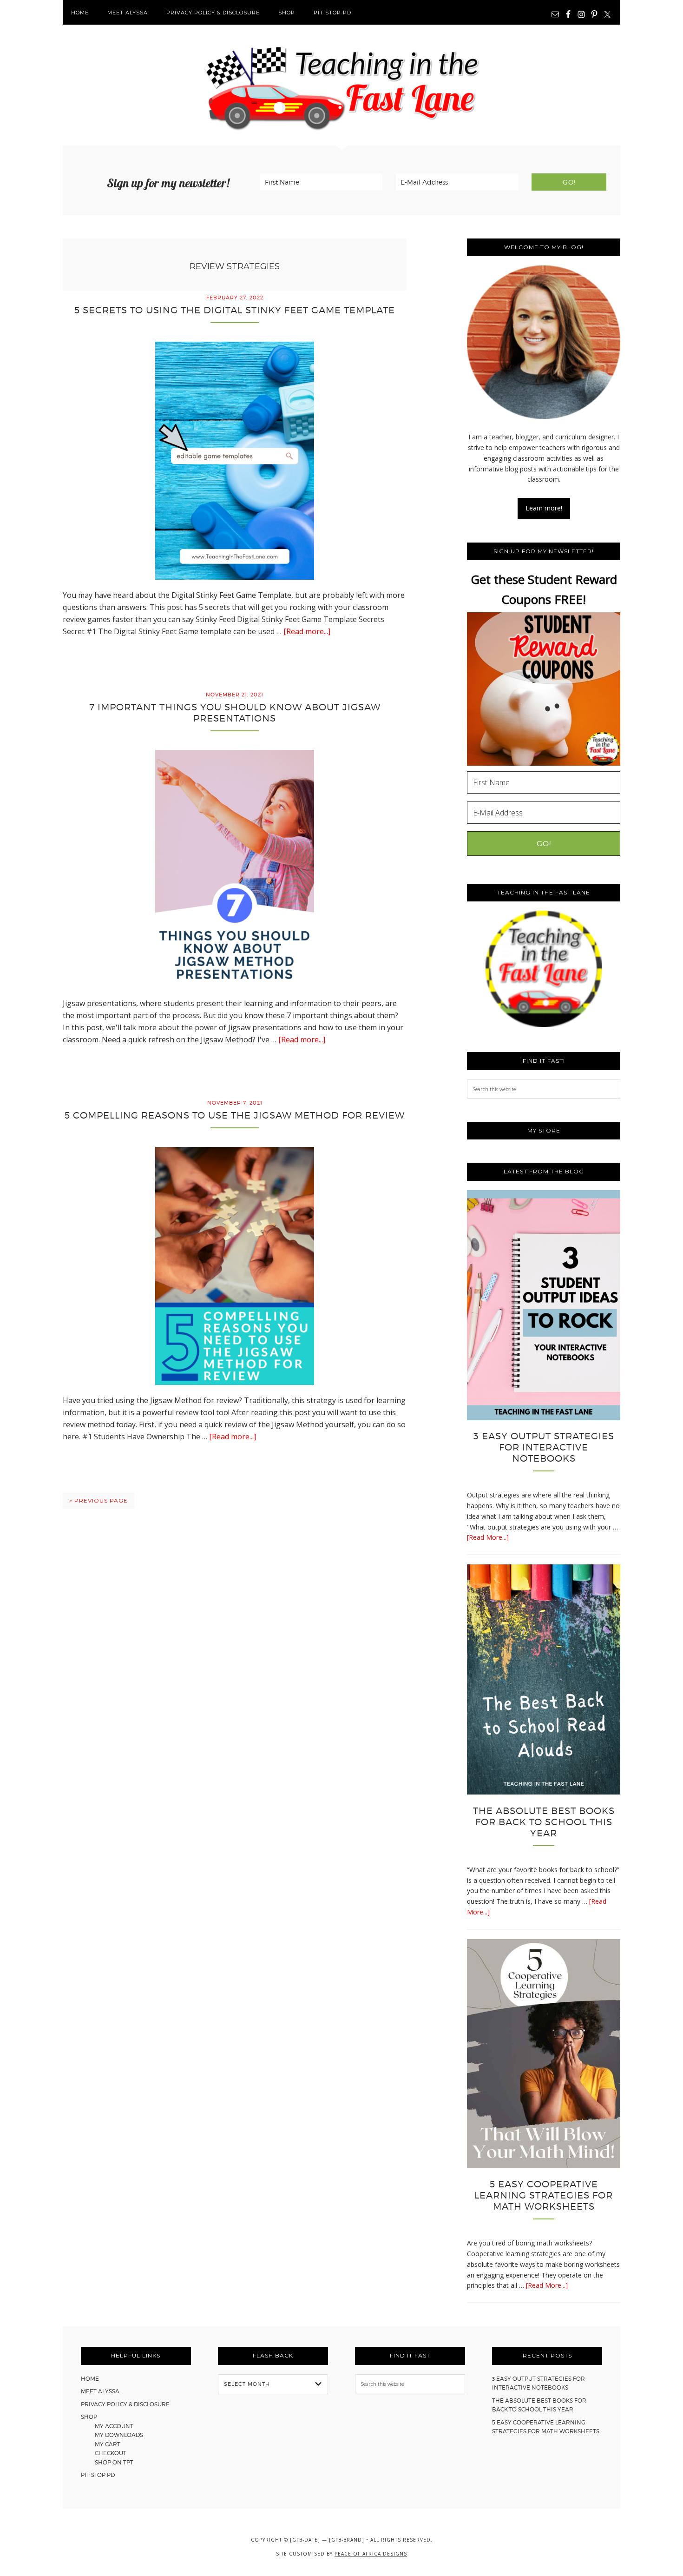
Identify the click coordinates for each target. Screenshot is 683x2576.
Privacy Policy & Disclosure (125, 2404)
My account (114, 2426)
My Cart (108, 2444)
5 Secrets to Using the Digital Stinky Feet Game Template (235, 310)
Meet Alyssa (100, 2391)
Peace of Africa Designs (371, 2554)
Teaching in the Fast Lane (341, 85)
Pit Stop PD (98, 2475)
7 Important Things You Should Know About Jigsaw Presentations (235, 713)
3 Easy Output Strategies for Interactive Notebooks (544, 1447)
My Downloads (119, 2435)
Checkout (111, 2453)
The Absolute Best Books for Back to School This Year (544, 1822)
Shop (89, 2417)
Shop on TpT (114, 2462)
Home (90, 2379)
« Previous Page (99, 1500)
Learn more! (544, 508)
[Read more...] (307, 631)
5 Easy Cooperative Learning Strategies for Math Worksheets (544, 2195)
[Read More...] (488, 1537)
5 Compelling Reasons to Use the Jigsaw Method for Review (235, 1115)
